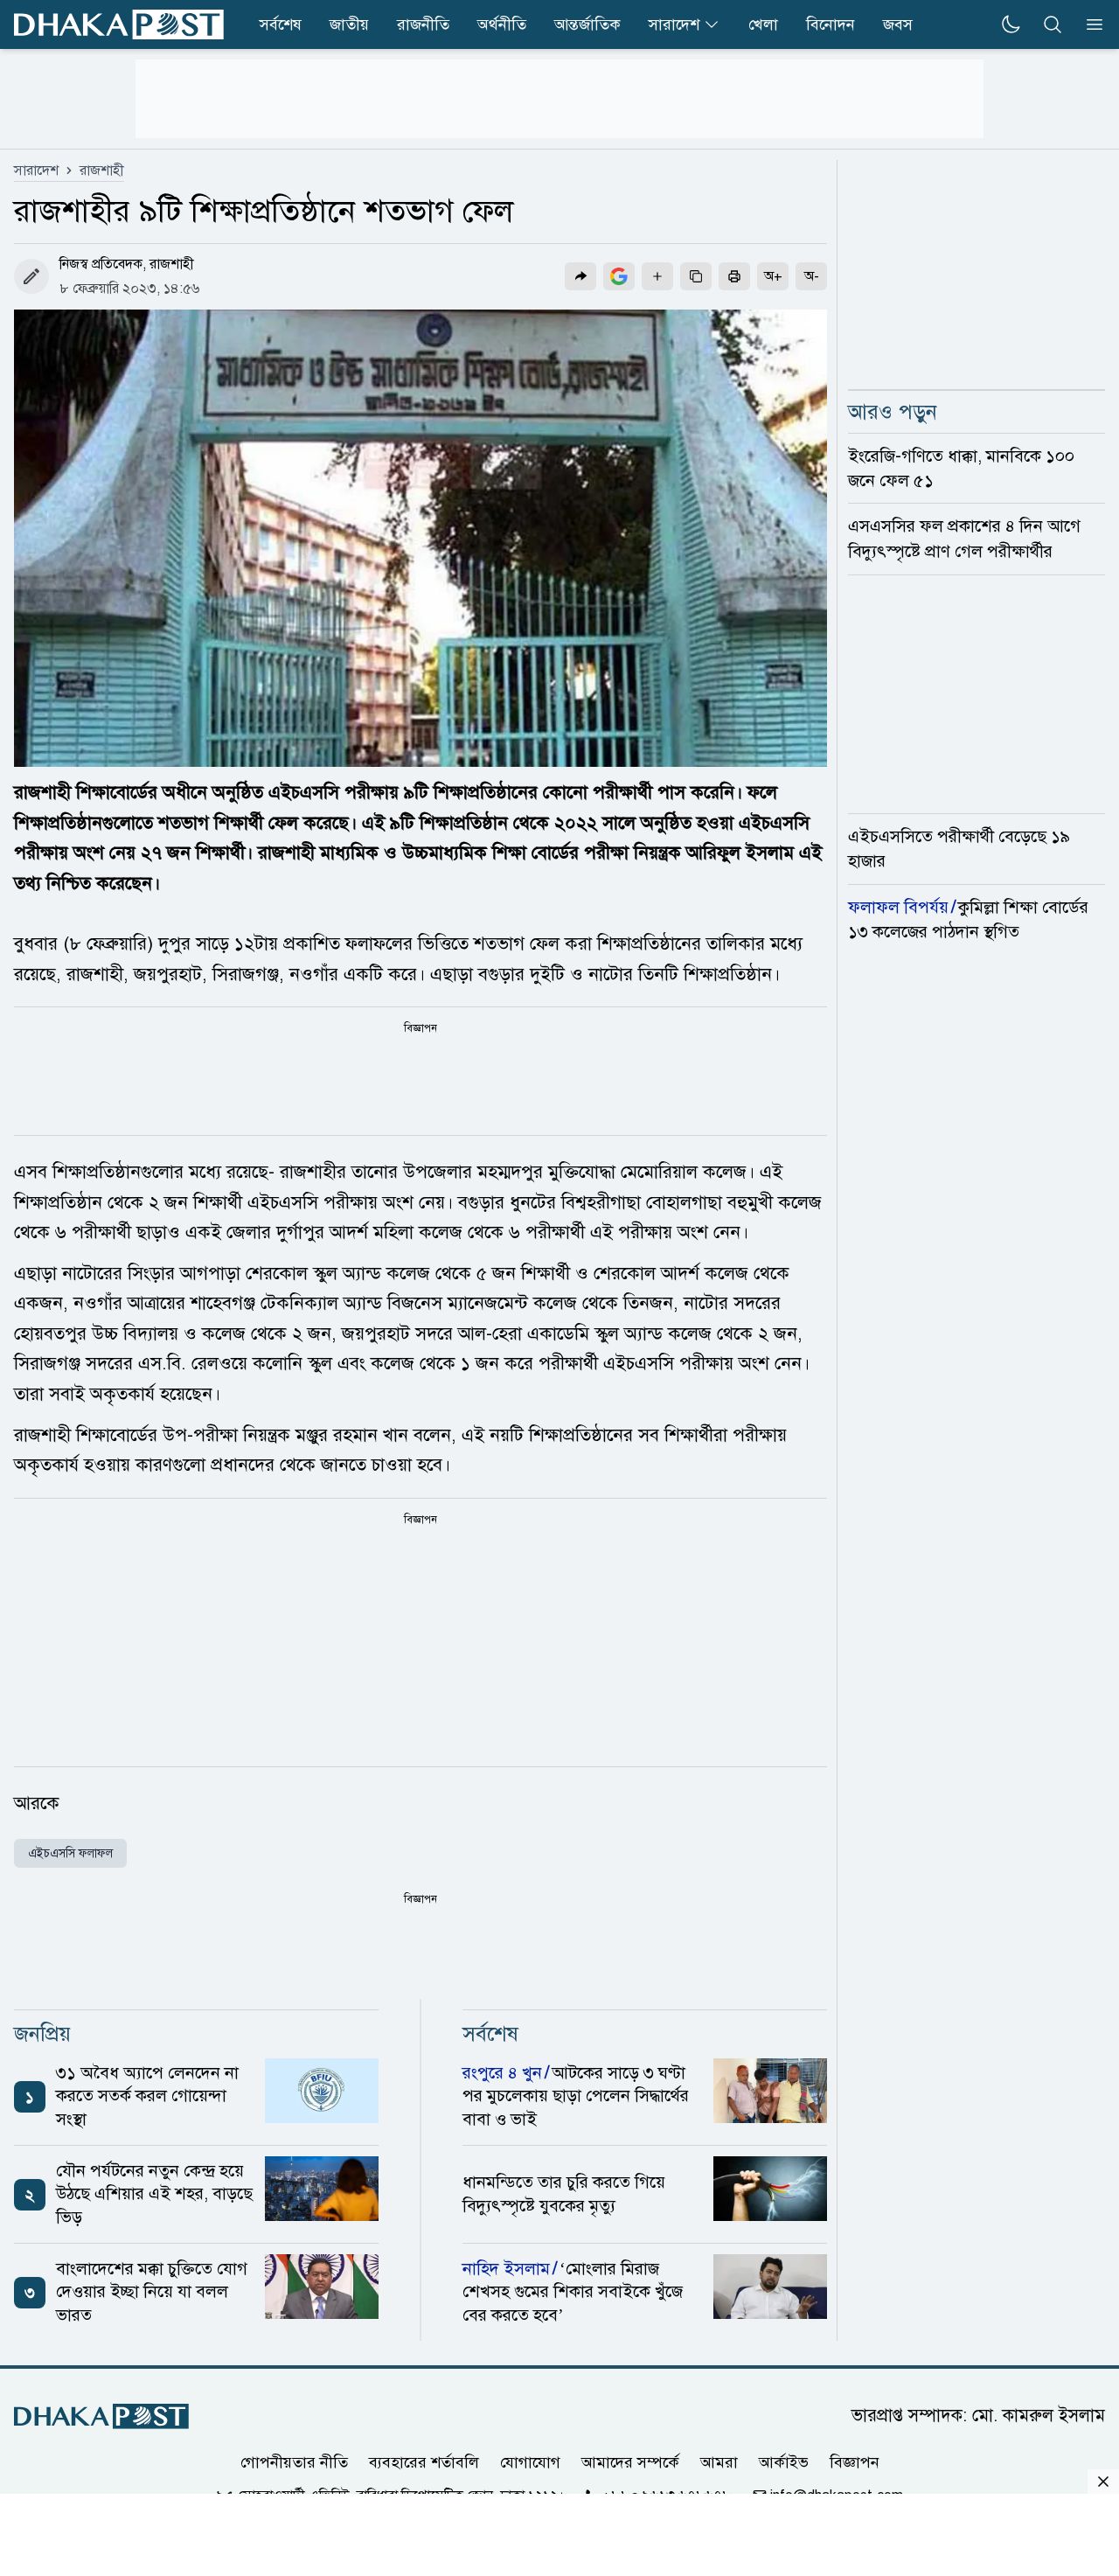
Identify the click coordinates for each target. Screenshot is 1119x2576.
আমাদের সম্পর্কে (630, 2462)
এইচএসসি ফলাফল (70, 1853)
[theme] (1011, 24)
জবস (898, 24)
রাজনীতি (423, 24)
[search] (1053, 24)
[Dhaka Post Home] (101, 2416)
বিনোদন (831, 24)
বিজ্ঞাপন (855, 2462)
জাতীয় (349, 24)
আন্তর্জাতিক (587, 24)
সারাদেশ (674, 24)
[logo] (119, 24)
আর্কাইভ (784, 2462)
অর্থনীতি (502, 24)
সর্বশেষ (281, 24)
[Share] (580, 276)
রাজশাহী (102, 171)
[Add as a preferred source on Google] (619, 276)
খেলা (763, 24)
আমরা (719, 2462)
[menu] (1089, 24)
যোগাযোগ (530, 2462)
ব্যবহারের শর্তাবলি (424, 2462)
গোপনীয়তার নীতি (294, 2462)
